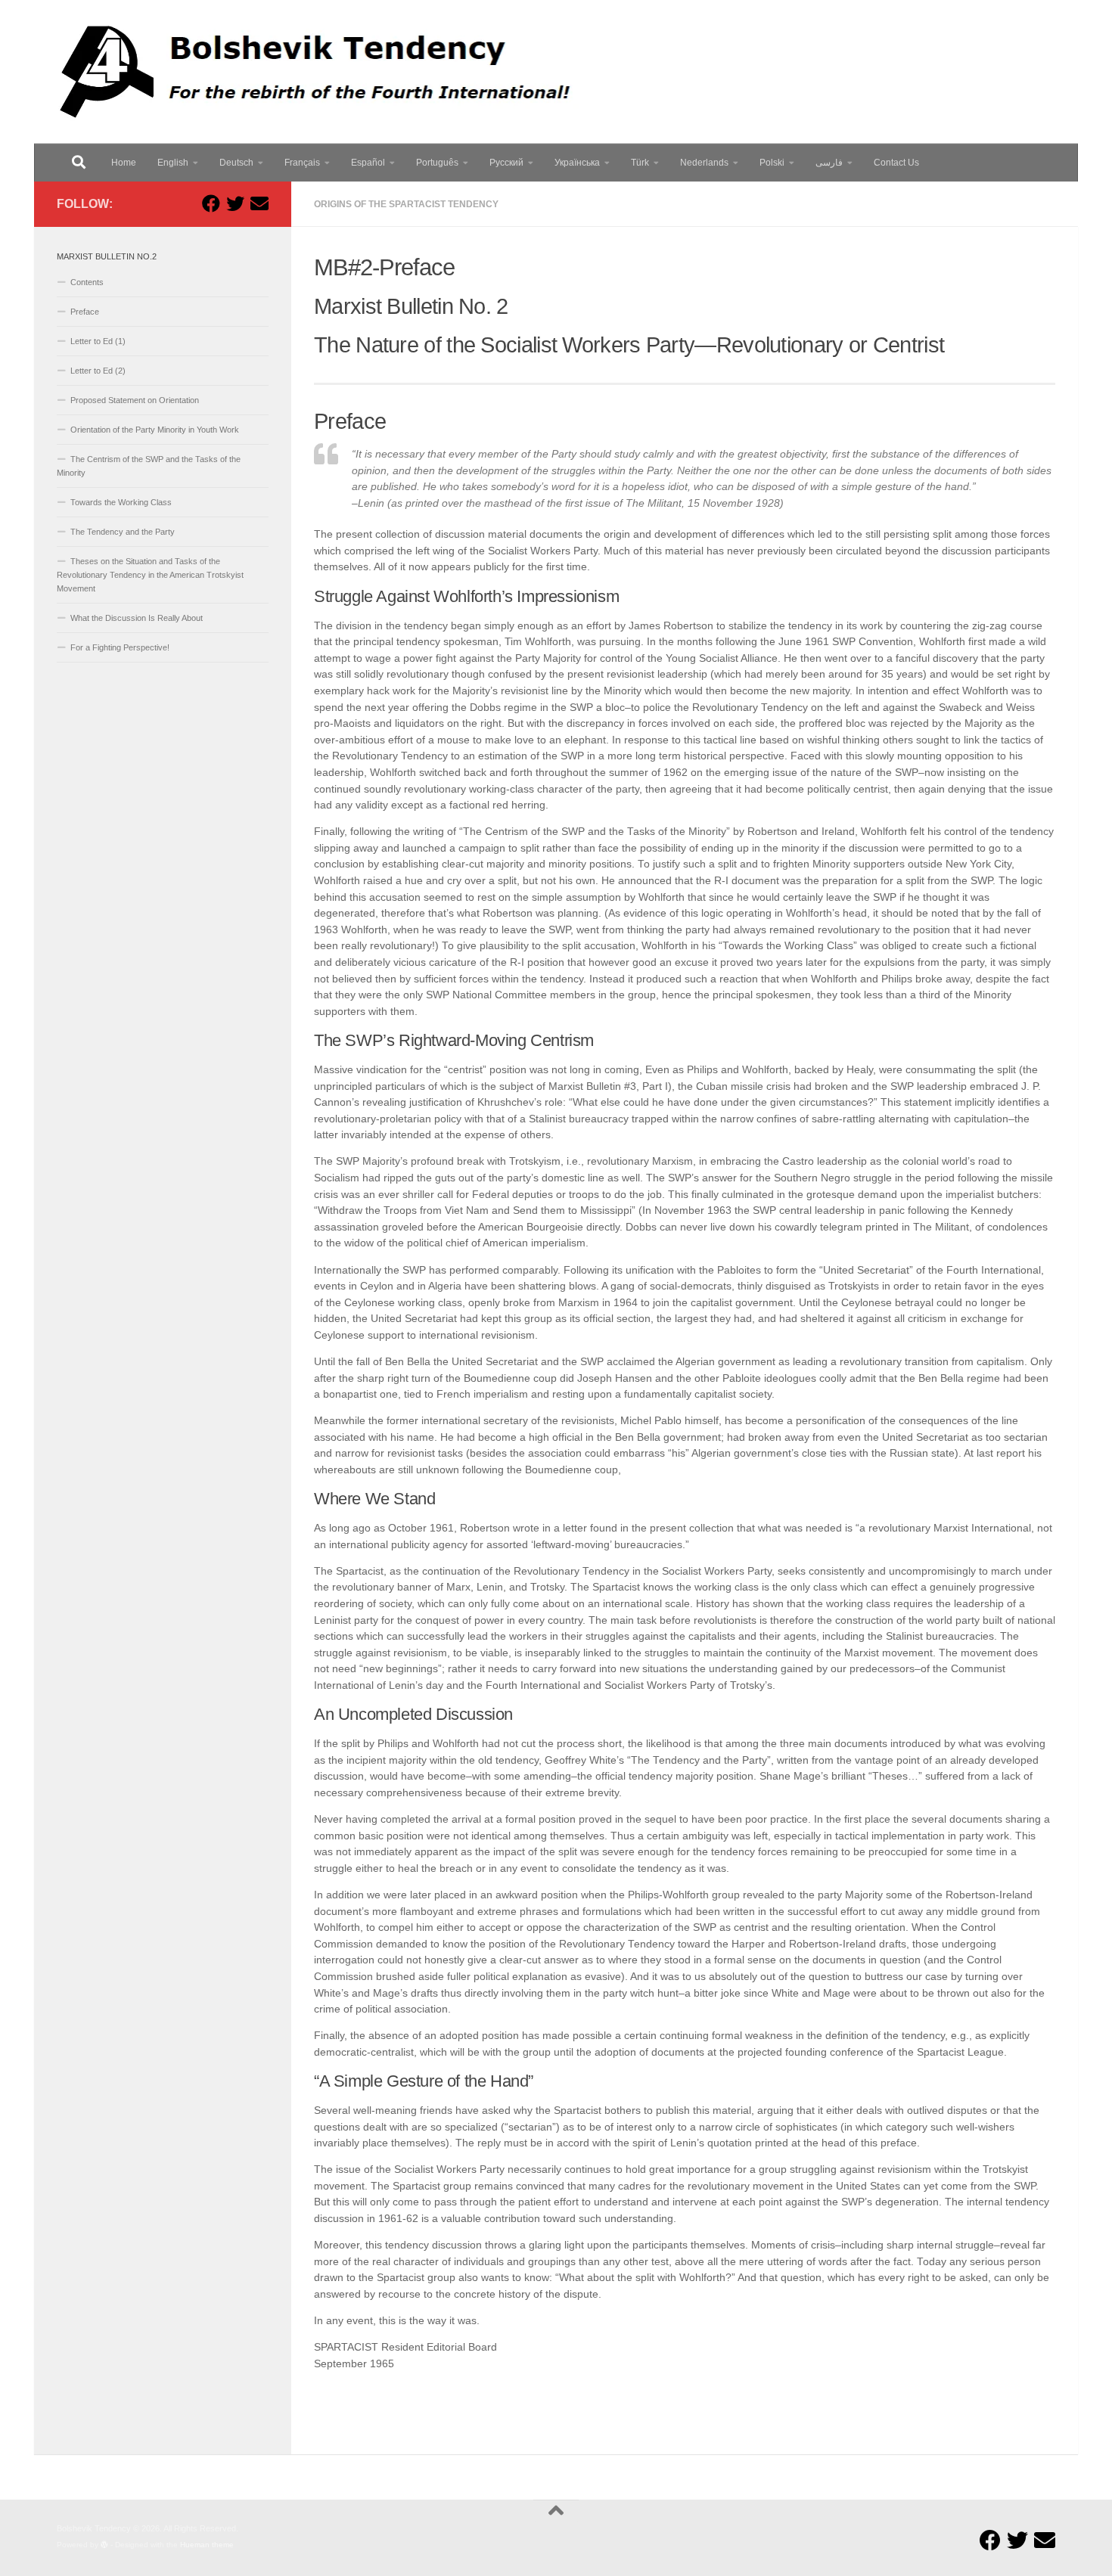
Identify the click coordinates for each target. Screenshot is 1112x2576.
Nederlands (704, 163)
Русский (506, 163)
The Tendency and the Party (123, 532)
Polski (772, 163)
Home (124, 163)
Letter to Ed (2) (98, 371)
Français (302, 163)
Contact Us (896, 163)
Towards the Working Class (121, 502)
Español (368, 163)
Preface (85, 312)
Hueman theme (207, 2545)
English (173, 163)
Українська (577, 163)
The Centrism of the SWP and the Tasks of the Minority (149, 466)
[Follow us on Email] (259, 203)
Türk (640, 163)
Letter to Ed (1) (98, 341)
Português (437, 163)
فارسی (829, 163)
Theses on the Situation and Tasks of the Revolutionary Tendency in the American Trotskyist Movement (150, 575)
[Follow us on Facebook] (211, 203)
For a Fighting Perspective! (120, 647)
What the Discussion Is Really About (137, 618)
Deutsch (236, 163)
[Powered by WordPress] (104, 2545)
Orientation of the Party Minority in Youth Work (155, 430)
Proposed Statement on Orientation (135, 400)
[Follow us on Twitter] (235, 203)
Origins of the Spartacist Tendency (406, 204)
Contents (87, 282)
